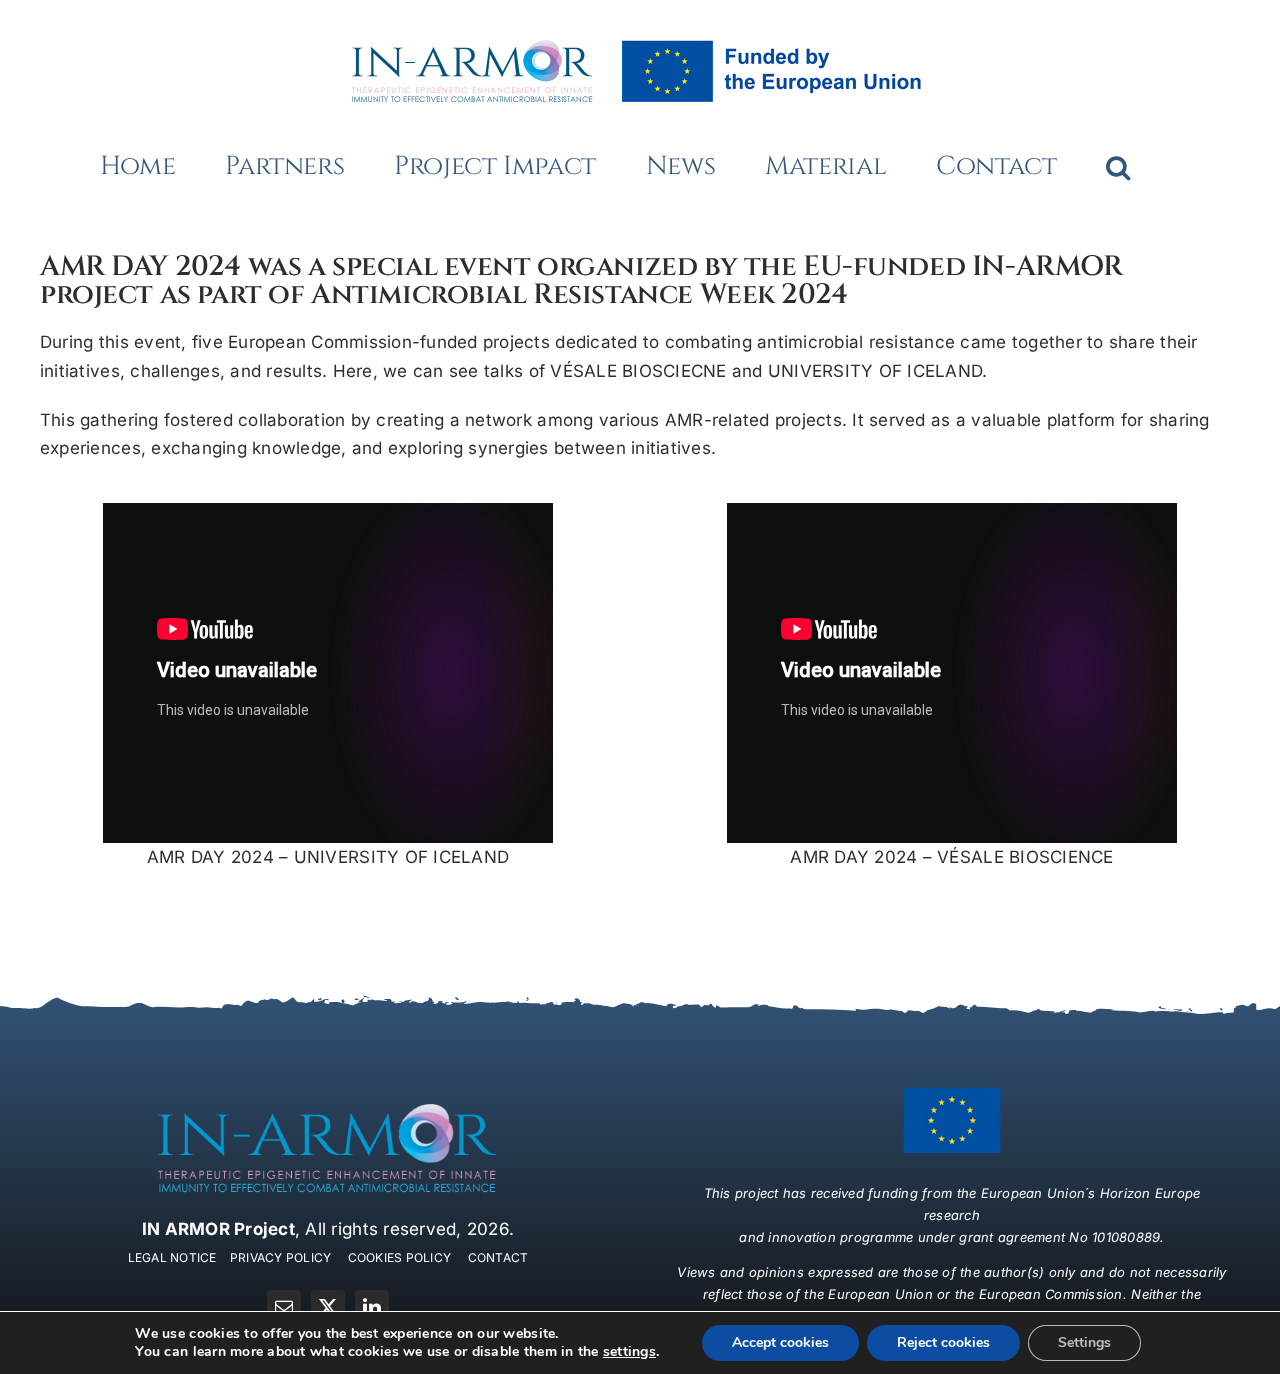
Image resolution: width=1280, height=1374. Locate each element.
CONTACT (498, 1257)
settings (629, 1352)
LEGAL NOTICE (172, 1257)
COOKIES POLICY (400, 1257)
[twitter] (328, 1307)
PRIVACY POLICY (281, 1257)
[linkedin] (372, 1307)
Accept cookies (780, 1342)
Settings (1084, 1342)
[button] (1118, 167)
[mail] (284, 1307)
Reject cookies (943, 1342)
